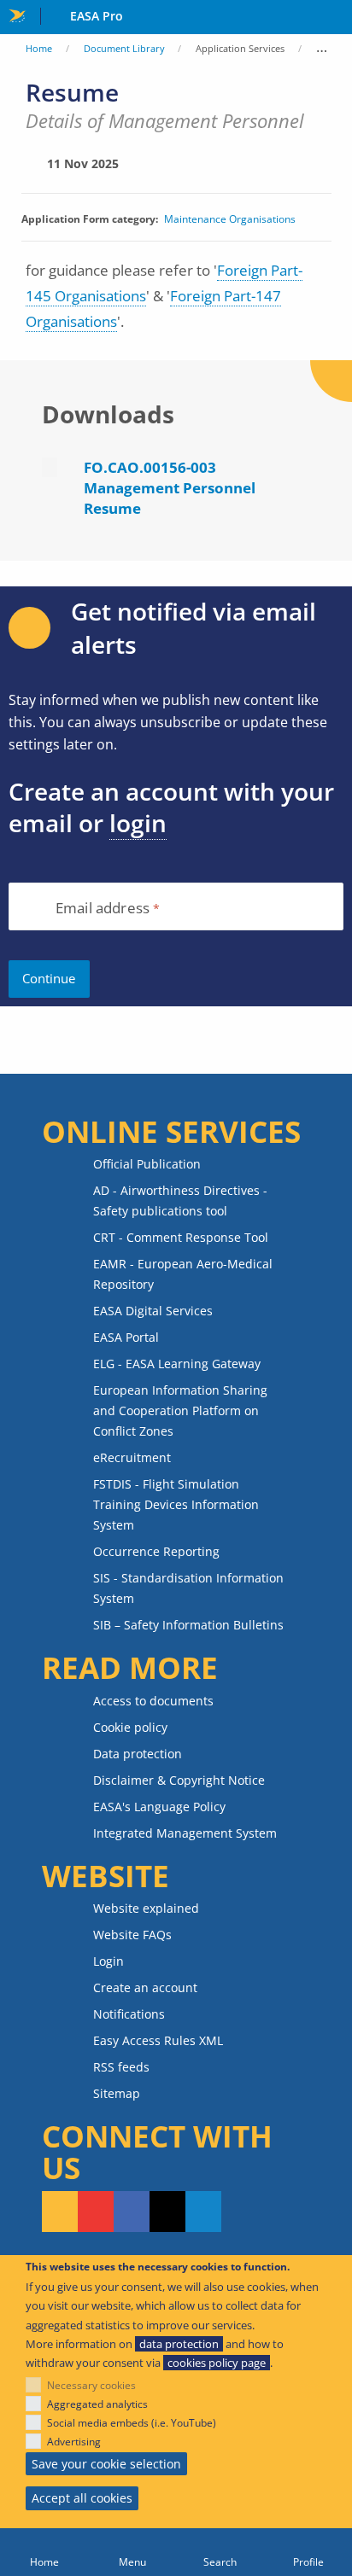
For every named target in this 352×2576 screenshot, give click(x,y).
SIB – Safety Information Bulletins (188, 1625)
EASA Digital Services (153, 1311)
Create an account (145, 1987)
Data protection (138, 1754)
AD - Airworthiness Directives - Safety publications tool (180, 1201)
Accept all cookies (82, 2498)
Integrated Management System (185, 1833)
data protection (179, 2344)
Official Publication (147, 1164)
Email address (103, 909)
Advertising (74, 2442)
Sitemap (117, 2093)
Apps (335, 18)
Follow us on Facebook (132, 2212)
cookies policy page (217, 2363)
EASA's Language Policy (159, 1807)
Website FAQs (132, 1935)
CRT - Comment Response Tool (181, 1237)
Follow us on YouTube (96, 2212)
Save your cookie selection (106, 2464)
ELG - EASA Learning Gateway (177, 1364)
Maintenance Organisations (230, 219)
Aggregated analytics (97, 2404)
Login (109, 1961)
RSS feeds (121, 2067)
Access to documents (153, 1701)
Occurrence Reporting (156, 1551)
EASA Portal (126, 1337)
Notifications (129, 2014)
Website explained (146, 1908)
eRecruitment (132, 1457)
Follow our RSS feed (60, 2212)
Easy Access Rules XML (158, 2040)
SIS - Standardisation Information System (188, 1588)
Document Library (124, 48)
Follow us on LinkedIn (203, 2212)
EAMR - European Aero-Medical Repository (183, 1274)
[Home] (44, 2552)
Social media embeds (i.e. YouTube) (132, 2423)
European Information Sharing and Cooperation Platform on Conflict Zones (180, 1410)
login (138, 823)
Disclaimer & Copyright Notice (179, 1780)
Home (39, 48)
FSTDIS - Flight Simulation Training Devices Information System (176, 1504)
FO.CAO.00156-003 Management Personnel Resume (170, 488)
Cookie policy (130, 1727)
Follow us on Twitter (167, 2212)
